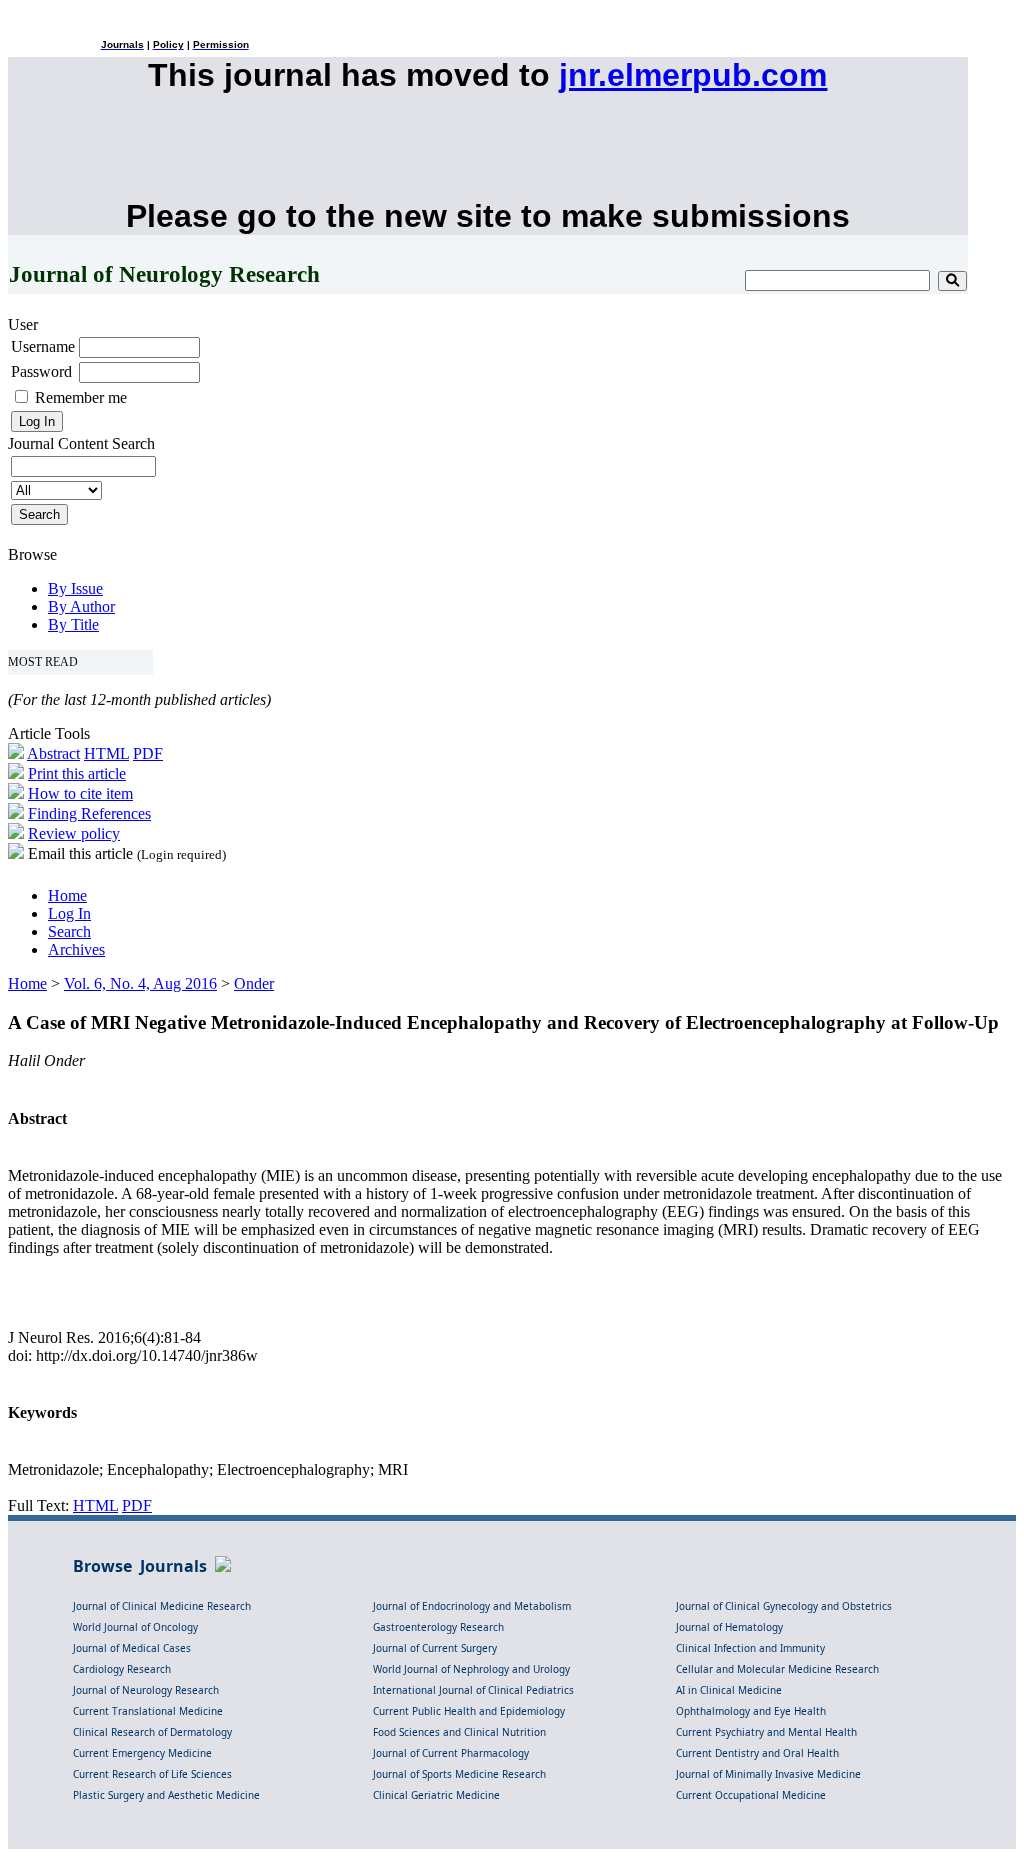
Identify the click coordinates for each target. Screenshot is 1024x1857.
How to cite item (80, 793)
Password (41, 371)
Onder (254, 983)
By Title (73, 624)
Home (67, 895)
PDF (148, 753)
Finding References (89, 813)
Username (43, 346)
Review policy (74, 833)
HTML (106, 753)
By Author (81, 606)
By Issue (75, 588)
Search (69, 931)
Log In (69, 913)
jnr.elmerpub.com (693, 75)
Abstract (53, 753)
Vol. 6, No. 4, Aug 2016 (140, 983)
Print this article (77, 773)
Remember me (81, 397)
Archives (76, 949)
